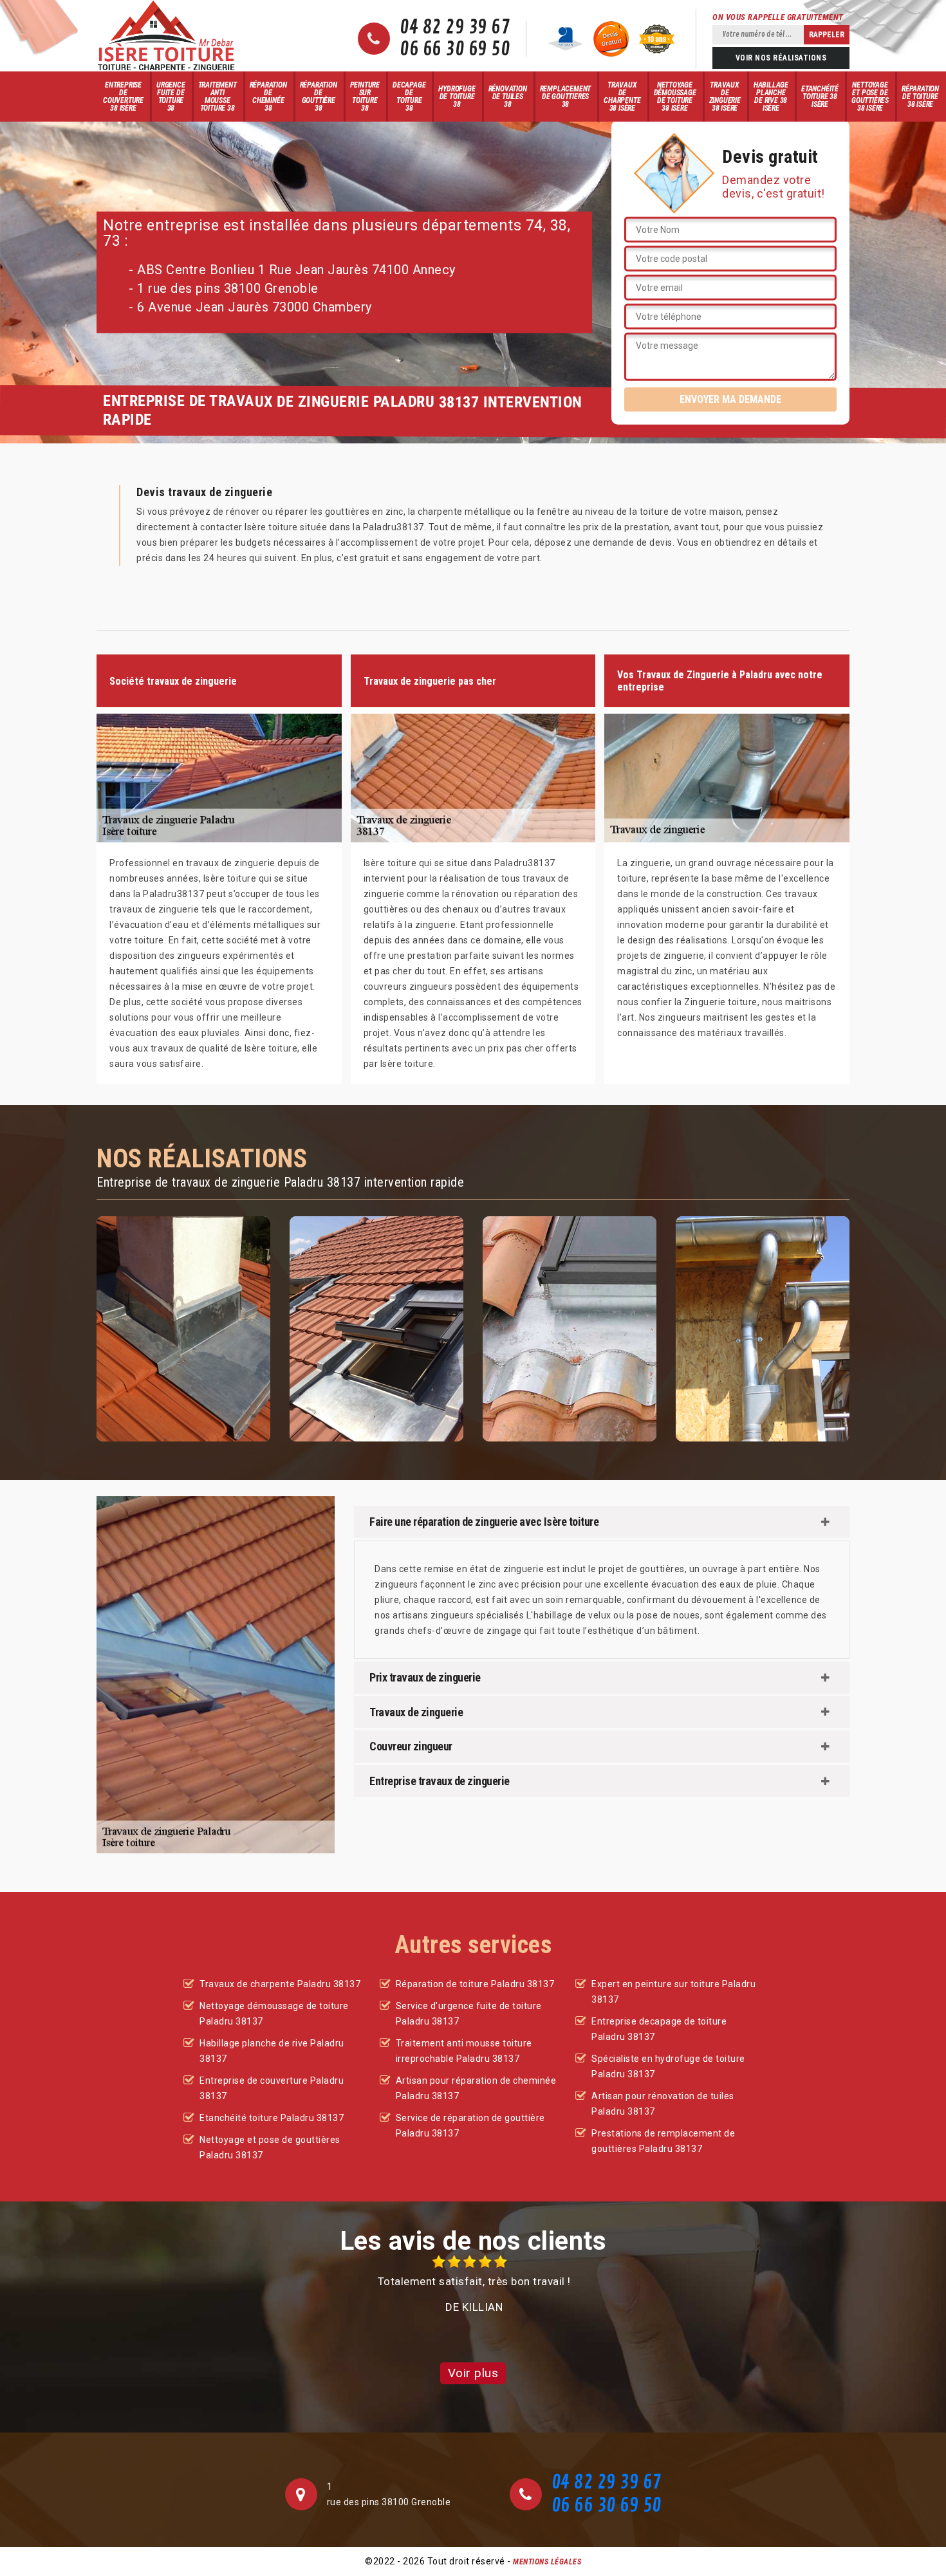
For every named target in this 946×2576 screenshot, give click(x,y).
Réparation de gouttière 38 (319, 97)
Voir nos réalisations (781, 58)
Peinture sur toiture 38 (365, 97)
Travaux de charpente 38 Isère (622, 97)
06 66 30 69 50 (455, 50)
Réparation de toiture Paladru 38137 (475, 1984)
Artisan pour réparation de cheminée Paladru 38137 (476, 2088)
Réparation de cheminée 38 (268, 97)
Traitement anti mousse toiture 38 (218, 97)
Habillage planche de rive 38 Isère (771, 97)
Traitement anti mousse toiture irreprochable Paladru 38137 (464, 2051)
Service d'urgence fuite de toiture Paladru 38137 (469, 2014)
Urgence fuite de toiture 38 (171, 97)
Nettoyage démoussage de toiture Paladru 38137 (274, 2014)
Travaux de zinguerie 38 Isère (725, 97)
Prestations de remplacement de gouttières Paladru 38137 (663, 2141)
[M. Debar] (166, 36)
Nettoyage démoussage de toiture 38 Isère (675, 97)
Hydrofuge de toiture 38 (457, 97)
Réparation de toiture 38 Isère (920, 97)
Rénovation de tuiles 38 (508, 97)
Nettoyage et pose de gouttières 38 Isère (870, 97)
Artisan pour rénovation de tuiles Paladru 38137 (663, 2104)
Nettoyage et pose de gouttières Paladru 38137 (270, 2147)
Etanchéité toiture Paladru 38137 (272, 2118)
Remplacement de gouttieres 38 (566, 97)
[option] (473, 2285)
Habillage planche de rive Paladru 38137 (272, 2051)
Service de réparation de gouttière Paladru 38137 (470, 2126)
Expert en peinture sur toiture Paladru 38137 (673, 1992)
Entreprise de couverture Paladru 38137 (272, 2088)
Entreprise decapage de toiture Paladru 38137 (659, 2029)
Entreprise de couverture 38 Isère (123, 97)
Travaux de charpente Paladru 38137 (280, 1984)
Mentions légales (547, 2562)
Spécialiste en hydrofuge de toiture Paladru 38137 (668, 2066)
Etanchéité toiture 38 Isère (820, 97)
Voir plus (473, 2373)
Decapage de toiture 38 (409, 97)
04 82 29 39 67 (455, 28)
